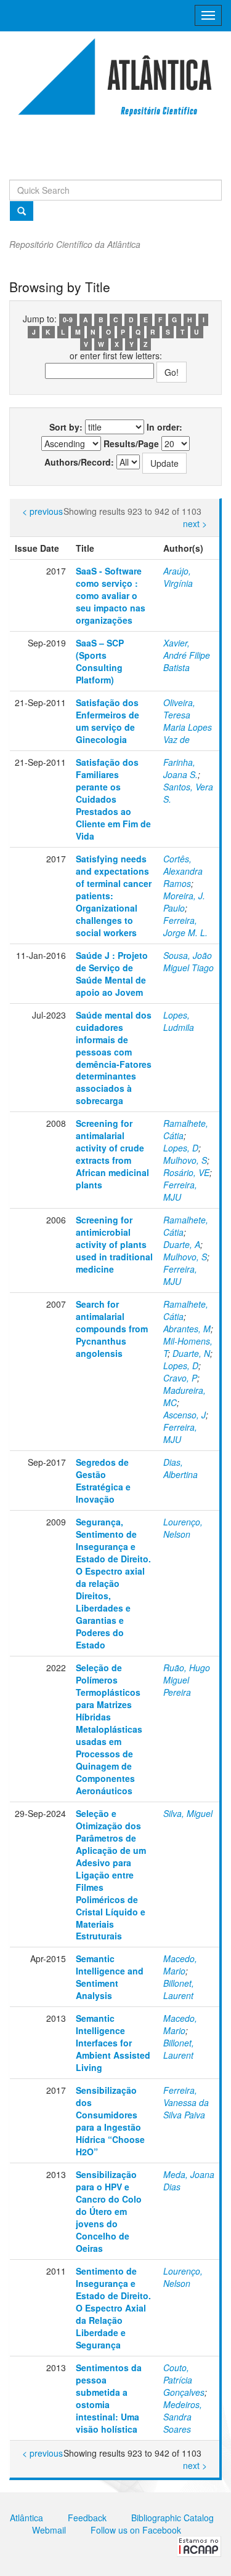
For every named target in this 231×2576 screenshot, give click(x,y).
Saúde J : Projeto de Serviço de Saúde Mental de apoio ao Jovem (112, 974)
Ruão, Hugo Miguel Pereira (187, 1680)
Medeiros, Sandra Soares (183, 2417)
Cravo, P (180, 1378)
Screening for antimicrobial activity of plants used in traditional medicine (114, 1244)
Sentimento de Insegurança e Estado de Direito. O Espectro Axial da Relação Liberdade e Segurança (113, 2308)
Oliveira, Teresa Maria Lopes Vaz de (188, 721)
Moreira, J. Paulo (184, 902)
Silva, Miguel (188, 1813)
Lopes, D (181, 1148)
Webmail (49, 2530)
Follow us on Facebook (136, 2530)
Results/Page (131, 443)
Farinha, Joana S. (180, 768)
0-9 (68, 320)
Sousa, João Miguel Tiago (188, 961)
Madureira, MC (184, 1396)
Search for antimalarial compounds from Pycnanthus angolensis (112, 1329)
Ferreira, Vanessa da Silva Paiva (186, 2102)
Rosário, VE (186, 1172)
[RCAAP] (199, 2545)
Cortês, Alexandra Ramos (183, 871)
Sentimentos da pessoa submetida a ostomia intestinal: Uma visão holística (109, 2398)
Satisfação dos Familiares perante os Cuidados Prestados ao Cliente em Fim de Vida (113, 799)
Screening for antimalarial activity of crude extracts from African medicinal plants (112, 1154)
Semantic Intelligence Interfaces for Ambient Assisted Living (113, 2043)
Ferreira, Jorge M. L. (185, 926)
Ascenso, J (184, 1415)
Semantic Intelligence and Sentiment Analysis (110, 1977)
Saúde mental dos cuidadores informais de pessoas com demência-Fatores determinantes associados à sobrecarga (114, 1058)
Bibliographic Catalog (172, 2518)
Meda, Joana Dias (189, 2180)
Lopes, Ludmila (179, 1021)
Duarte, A (182, 1244)
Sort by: (66, 427)
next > (195, 523)
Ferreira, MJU (180, 1191)
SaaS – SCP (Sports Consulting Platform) (100, 661)
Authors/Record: (79, 462)
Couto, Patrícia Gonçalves (184, 2380)
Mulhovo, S (185, 1160)
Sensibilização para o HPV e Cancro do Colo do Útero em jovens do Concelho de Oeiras (109, 2211)
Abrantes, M (187, 1329)
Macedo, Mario (180, 1965)
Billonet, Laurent (179, 1989)
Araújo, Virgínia (178, 577)
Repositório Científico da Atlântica (75, 244)
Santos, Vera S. (188, 793)
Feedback (87, 2518)
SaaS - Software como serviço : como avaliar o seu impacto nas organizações (111, 595)
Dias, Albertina (180, 1468)
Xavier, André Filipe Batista (187, 655)
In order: (164, 427)
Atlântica (26, 2518)
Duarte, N (191, 1353)
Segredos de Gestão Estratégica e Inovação (103, 1481)
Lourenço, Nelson (183, 1528)
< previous (43, 511)
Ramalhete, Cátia (186, 1129)
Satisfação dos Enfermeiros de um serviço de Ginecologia (107, 721)
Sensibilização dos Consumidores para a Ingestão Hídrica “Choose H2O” (110, 2121)
